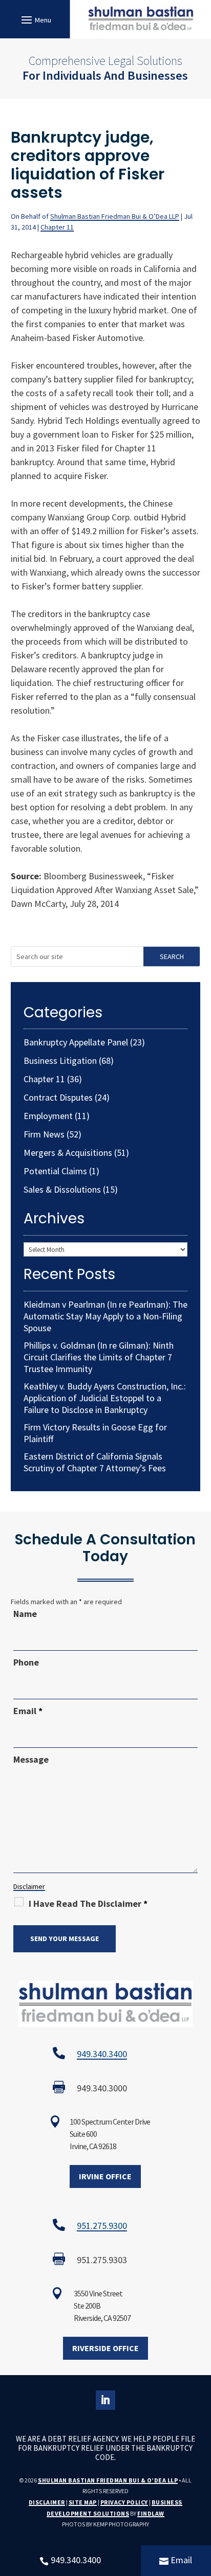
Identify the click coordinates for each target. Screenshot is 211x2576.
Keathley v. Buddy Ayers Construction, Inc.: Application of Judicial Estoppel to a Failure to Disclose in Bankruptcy (105, 1398)
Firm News (44, 1134)
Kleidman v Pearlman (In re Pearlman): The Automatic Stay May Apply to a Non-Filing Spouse (105, 1316)
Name (25, 1614)
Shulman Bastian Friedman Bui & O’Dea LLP (115, 216)
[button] (35, 19)
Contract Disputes (58, 1097)
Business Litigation (60, 1061)
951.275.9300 (102, 2226)
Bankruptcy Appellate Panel (76, 1042)
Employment (48, 1116)
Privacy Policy (124, 2502)
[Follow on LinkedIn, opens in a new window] (105, 2400)
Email (28, 1711)
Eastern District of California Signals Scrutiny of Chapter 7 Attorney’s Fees (95, 1462)
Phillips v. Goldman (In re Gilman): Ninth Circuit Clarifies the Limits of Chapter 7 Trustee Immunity (99, 1357)
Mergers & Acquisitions (68, 1153)
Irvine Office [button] (105, 2176)
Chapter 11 (57, 227)
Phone (26, 1662)
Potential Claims (55, 1171)
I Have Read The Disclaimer (88, 1903)
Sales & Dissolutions (62, 1189)
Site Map (83, 2502)
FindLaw (151, 2513)
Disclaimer (29, 1886)
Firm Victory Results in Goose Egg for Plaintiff (95, 1433)
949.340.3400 (102, 2054)
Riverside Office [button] (105, 2348)
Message (31, 1759)
